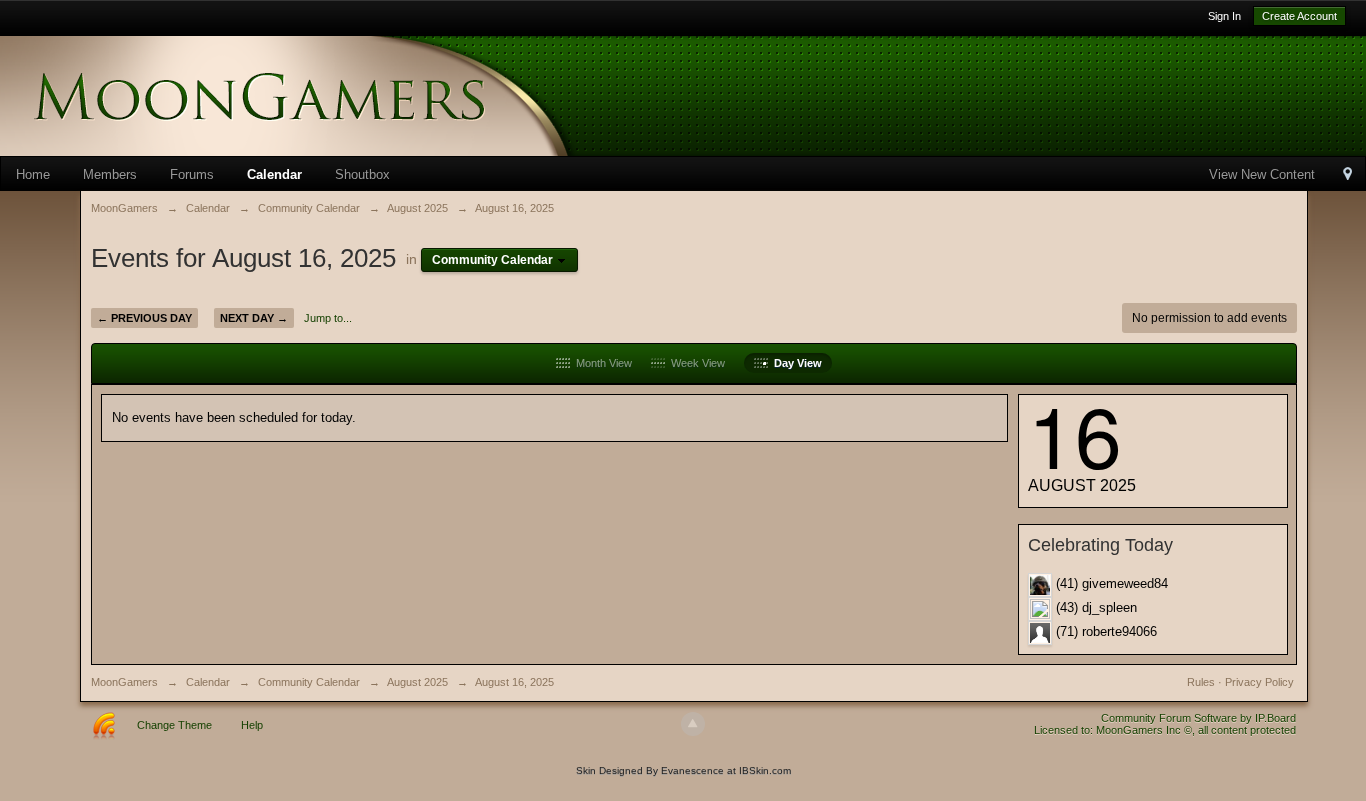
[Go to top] (693, 724)
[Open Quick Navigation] (1347, 175)
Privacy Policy (1259, 682)
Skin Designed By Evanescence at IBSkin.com (683, 770)
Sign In (1224, 16)
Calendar (274, 174)
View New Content (1262, 174)
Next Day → (254, 318)
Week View (695, 363)
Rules (1201, 682)
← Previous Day (144, 318)
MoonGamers (124, 682)
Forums (192, 174)
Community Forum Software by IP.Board (1198, 718)
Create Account (1299, 16)
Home (33, 174)
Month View (601, 363)
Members (110, 174)
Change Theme (174, 725)
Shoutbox (362, 174)
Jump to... (328, 318)
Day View (795, 363)
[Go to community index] (320, 94)
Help (252, 725)
